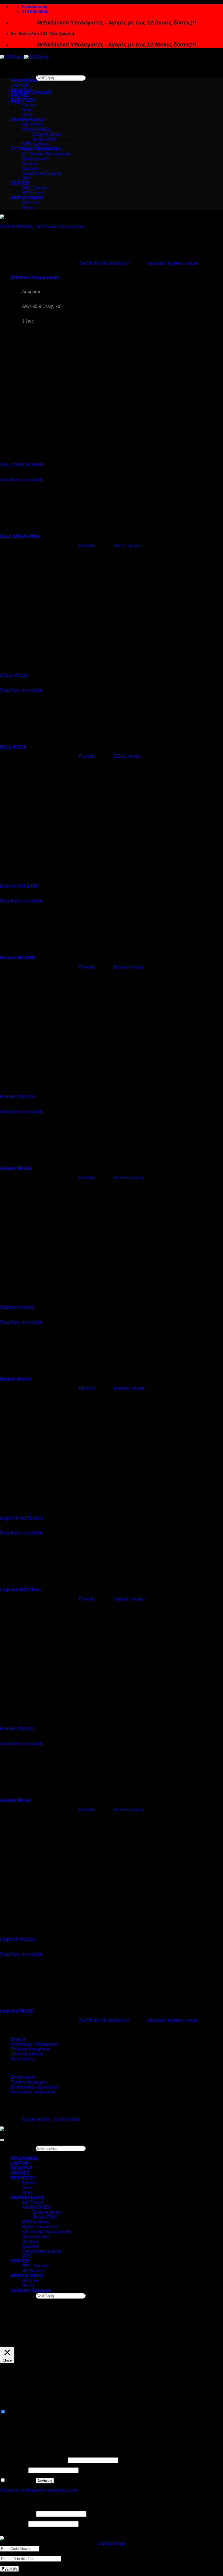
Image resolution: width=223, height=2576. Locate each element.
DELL (120, 546)
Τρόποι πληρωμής (29, 2082)
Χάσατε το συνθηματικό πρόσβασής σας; (39, 2490)
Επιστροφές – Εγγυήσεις (35, 2087)
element (122, 1388)
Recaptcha (10, 2534)
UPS (26, 178)
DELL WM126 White (22, 464)
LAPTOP (20, 85)
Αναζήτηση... (23, 78)
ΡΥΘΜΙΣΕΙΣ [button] (205, 2336)
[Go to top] (2, 2140)
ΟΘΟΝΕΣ (20, 95)
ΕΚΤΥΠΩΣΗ (23, 100)
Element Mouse (17, 1307)
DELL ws (30, 203)
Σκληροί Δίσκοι (47, 134)
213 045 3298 (67, 2120)
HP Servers (33, 193)
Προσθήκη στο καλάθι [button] (21, 480)
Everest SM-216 (18, 1096)
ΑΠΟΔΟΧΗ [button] (12, 2343)
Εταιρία (18, 2039)
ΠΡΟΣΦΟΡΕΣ (25, 80)
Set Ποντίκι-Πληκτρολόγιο (47, 154)
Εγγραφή (9, 2569)
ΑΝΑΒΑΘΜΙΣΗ (36, 129)
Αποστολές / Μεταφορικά (35, 2044)
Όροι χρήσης (23, 2059)
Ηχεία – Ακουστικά (39, 149)
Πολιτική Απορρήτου (31, 2049)
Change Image (112, 2543)
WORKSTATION (27, 198)
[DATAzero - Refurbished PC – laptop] (24, 57)
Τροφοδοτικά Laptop (41, 173)
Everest (122, 967)
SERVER (20, 183)
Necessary (17, 2412)
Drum (27, 2193)
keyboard (157, 263)
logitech (175, 263)
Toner (27, 2188)
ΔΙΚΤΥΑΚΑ (32, 124)
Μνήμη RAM (45, 139)
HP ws (28, 208)
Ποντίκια (30, 164)
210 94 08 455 (36, 2120)
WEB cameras (36, 144)
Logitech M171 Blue (22, 1518)
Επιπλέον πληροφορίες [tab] (35, 277)
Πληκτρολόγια (35, 159)
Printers (29, 105)
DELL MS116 (14, 675)
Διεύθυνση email (18, 2514)
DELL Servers (35, 188)
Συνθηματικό (14, 2470)
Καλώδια (30, 168)
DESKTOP (22, 90)
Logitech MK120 (18, 1939)
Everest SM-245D (19, 886)
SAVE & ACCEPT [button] (17, 2436)
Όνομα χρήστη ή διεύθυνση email (33, 2460)
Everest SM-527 (18, 1728)
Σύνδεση (45, 2481)
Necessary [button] (10, 2406)
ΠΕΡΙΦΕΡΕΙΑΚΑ (16, 227)
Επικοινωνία (23, 2077)
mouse (192, 263)
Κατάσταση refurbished (33, 2092)
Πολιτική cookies (27, 2054)
